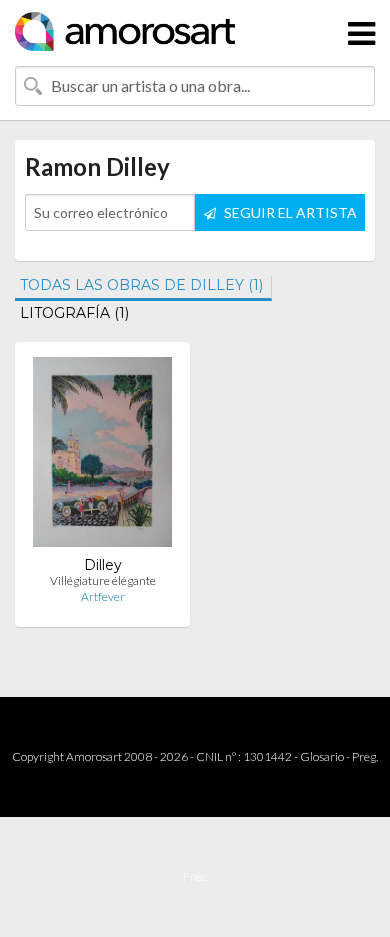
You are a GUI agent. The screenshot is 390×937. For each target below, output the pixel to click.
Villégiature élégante (103, 580)
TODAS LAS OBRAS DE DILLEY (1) (141, 285)
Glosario (322, 756)
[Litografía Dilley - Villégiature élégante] (102, 456)
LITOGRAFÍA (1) (74, 313)
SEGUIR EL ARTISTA (289, 212)
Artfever (103, 596)
